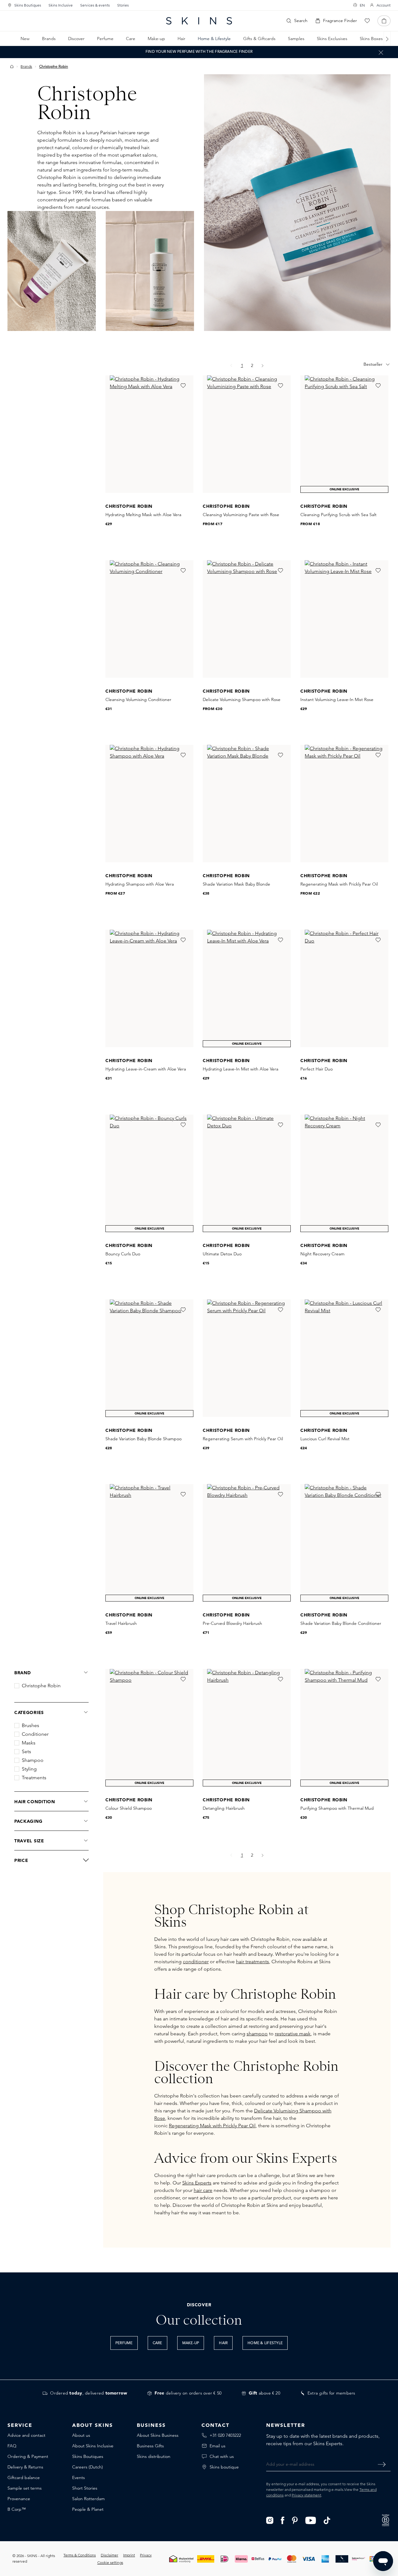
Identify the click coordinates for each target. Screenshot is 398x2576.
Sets (26, 1752)
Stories (123, 5)
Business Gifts (150, 2446)
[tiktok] (327, 2520)
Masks (29, 1743)
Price (21, 1860)
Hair (223, 2343)
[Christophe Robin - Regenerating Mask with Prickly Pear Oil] (344, 804)
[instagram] (270, 2520)
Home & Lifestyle (265, 2343)
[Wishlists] (367, 21)
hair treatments (252, 1962)
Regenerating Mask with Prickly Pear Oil (212, 2126)
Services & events (95, 5)
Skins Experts (197, 2183)
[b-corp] (386, 2520)
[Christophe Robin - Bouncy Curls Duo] (149, 1173)
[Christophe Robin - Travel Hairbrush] (149, 1543)
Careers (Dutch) (88, 2467)
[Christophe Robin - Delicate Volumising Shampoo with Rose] (247, 619)
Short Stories (85, 2488)
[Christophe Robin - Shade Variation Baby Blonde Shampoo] (149, 1358)
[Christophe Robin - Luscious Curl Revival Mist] (344, 1358)
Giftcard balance (24, 2477)
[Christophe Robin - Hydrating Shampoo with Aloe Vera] (149, 804)
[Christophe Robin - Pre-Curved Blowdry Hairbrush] (247, 1543)
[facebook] (283, 2520)
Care (157, 2343)
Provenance (19, 2499)
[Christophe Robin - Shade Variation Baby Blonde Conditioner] (344, 1543)
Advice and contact (26, 2435)
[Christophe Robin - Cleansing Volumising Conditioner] (149, 619)
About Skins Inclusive (93, 2446)
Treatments (34, 1778)
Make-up (191, 2343)
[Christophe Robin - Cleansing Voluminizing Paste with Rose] (247, 434)
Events (79, 2477)
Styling (29, 1769)
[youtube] (311, 2520)
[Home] (12, 66)
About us (81, 2435)
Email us (218, 2446)
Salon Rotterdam (88, 2499)
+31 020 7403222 (225, 2435)
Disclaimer (109, 2555)
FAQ (12, 2446)
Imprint (129, 2555)
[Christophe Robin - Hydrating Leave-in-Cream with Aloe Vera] (149, 988)
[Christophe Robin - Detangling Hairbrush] (247, 1728)
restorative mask (293, 2034)
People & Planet (88, 2509)
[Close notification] (381, 52)
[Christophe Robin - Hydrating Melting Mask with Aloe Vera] (149, 434)
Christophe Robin (41, 1686)
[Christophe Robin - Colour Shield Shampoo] (149, 1728)
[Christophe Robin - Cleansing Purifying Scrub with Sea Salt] (344, 434)
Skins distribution (154, 2456)
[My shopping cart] (384, 21)
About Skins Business (158, 2435)
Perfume (124, 2343)
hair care (203, 2190)
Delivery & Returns (25, 2467)
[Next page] (263, 366)
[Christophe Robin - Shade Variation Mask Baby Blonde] (247, 804)
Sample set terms (25, 2488)
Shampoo (33, 1760)
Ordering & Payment (28, 2456)
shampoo (257, 2034)
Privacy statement (306, 2495)
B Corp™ (17, 2509)
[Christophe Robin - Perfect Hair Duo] (344, 988)
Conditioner (35, 1734)
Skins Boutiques (28, 5)
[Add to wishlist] (183, 386)
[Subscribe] (382, 2464)
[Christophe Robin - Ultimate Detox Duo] (247, 1173)
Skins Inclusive (61, 5)
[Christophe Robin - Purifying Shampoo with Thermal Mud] (344, 1728)
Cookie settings (110, 2562)
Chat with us (222, 2456)
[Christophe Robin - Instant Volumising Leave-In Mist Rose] (344, 619)
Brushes (30, 1726)
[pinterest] (295, 2520)
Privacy (146, 2555)
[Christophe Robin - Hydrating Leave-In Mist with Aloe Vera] (247, 988)
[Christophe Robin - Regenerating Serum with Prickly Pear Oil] (247, 1358)
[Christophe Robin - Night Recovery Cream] (344, 1173)
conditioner (196, 1962)
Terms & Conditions (80, 2555)
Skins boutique (224, 2467)
